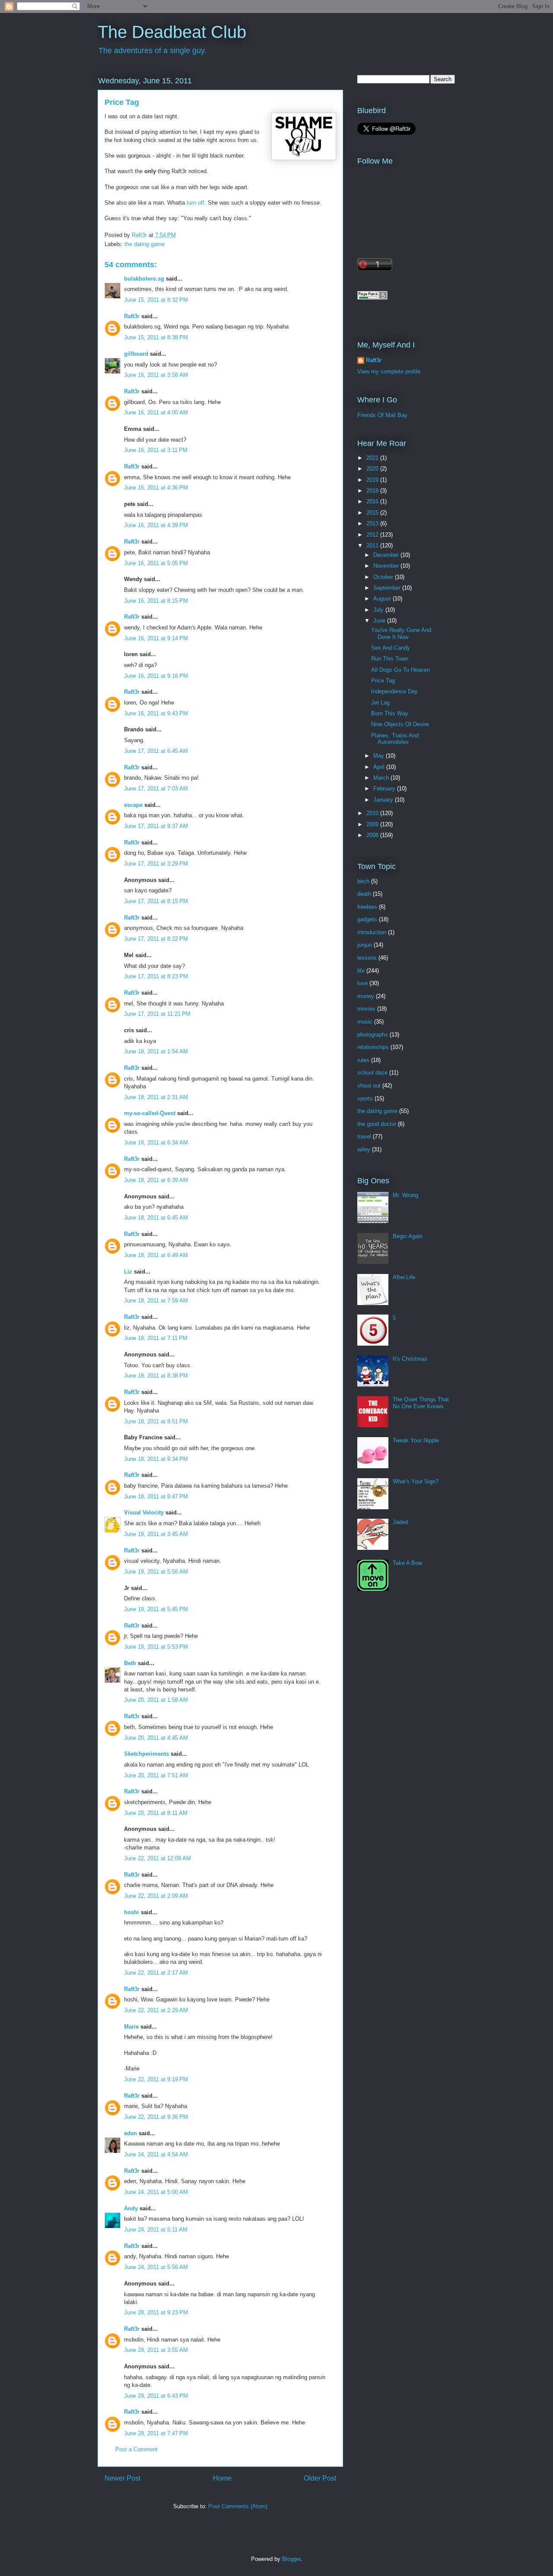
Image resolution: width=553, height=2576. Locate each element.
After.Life (404, 1277)
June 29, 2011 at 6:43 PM (156, 2396)
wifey (364, 1149)
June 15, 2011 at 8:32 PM (156, 300)
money (366, 996)
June (380, 621)
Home (222, 2478)
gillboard (136, 354)
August (383, 599)
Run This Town (390, 659)
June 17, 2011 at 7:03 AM (156, 789)
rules (363, 1060)
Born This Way (390, 713)
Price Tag (383, 681)
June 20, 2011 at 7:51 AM (156, 1775)
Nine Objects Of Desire (400, 724)
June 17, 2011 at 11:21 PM (157, 1014)
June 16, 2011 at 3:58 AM (156, 375)
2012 (373, 535)
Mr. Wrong (405, 1195)
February (385, 789)
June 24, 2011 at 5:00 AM (156, 2192)
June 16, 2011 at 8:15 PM (156, 601)
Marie (131, 2027)
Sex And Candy (391, 648)
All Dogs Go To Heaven (400, 670)
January (384, 800)
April (380, 767)
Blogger (291, 2559)
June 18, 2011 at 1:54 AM (156, 1051)
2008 (373, 835)
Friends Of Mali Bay (382, 415)
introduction (372, 932)
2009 (373, 824)
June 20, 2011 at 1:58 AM (156, 1700)
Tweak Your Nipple (416, 1440)
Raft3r (132, 316)
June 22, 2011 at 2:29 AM (156, 2010)
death (364, 894)
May (380, 756)
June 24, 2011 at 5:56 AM (156, 2267)
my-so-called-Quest (150, 1113)
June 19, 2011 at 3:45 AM (156, 1534)
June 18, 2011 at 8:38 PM (156, 1376)
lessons (367, 958)
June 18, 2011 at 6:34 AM (156, 1143)
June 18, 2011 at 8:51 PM (156, 1421)
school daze (372, 1073)
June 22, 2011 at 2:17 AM (156, 1973)
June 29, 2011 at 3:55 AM (156, 2350)
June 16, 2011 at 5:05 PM (156, 563)
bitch (363, 881)
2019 (373, 480)
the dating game (145, 244)
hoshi (132, 1912)
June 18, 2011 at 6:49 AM (156, 1255)
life (361, 971)
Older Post (320, 2478)
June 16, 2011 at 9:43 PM (156, 713)
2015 (373, 513)
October (384, 577)
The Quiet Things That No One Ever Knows (421, 1403)
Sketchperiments (146, 1754)
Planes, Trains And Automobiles (395, 739)
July (379, 610)
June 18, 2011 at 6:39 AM (156, 1180)
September (388, 588)
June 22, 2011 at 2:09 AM (156, 1896)
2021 (373, 458)
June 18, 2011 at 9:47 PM (156, 1497)
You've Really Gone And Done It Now (401, 634)
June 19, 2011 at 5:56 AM (156, 1572)
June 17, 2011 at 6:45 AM (156, 751)
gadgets (367, 919)
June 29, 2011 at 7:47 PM (156, 2433)
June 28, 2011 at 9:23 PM (156, 2312)
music (365, 1022)
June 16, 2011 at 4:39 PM (156, 525)
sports (365, 1098)
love (362, 983)
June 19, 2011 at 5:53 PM (156, 1647)
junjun (365, 945)
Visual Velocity (144, 1512)
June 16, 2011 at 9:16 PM (156, 676)
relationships (373, 1047)
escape (133, 805)
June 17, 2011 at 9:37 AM (156, 826)
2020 (373, 469)
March (382, 778)
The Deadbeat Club (172, 32)
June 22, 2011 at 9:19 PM (156, 2079)
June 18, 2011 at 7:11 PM (156, 1338)
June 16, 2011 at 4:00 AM (156, 412)
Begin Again (408, 1236)
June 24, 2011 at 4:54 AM (156, 2154)
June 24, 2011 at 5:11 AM (156, 2230)
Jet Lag (380, 703)
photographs (373, 1035)
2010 (373, 813)
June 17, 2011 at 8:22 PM (156, 939)
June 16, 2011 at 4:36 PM (156, 488)
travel (364, 1136)
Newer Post (122, 2478)
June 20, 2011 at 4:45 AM (156, 1738)
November (387, 566)
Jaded (400, 1522)
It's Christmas (410, 1359)
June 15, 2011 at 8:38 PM (156, 337)
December (387, 555)
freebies (367, 907)
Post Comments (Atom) (238, 2506)
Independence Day (394, 691)
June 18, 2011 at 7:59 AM (156, 1301)
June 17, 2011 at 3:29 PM (156, 864)
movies (366, 1009)
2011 (373, 545)
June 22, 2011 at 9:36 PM (156, 2117)
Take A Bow (407, 1563)
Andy (131, 2208)
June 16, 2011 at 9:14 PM (156, 638)
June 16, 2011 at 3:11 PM (156, 450)
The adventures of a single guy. (153, 51)
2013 (373, 523)
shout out (369, 1086)
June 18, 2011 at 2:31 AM (156, 1097)
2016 (373, 501)
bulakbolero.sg (144, 279)
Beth (130, 1663)
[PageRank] (372, 298)
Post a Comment (137, 2449)
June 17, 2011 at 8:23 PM (156, 976)
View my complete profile (389, 371)
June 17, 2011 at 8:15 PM (156, 901)
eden (130, 2133)
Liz (128, 1272)
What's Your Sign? (416, 1481)
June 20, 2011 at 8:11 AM (156, 1813)
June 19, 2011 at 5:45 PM (156, 1609)
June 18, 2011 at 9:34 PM (156, 1459)
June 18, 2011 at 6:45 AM (156, 1218)
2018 (373, 491)
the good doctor (377, 1124)
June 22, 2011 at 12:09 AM (157, 1858)
